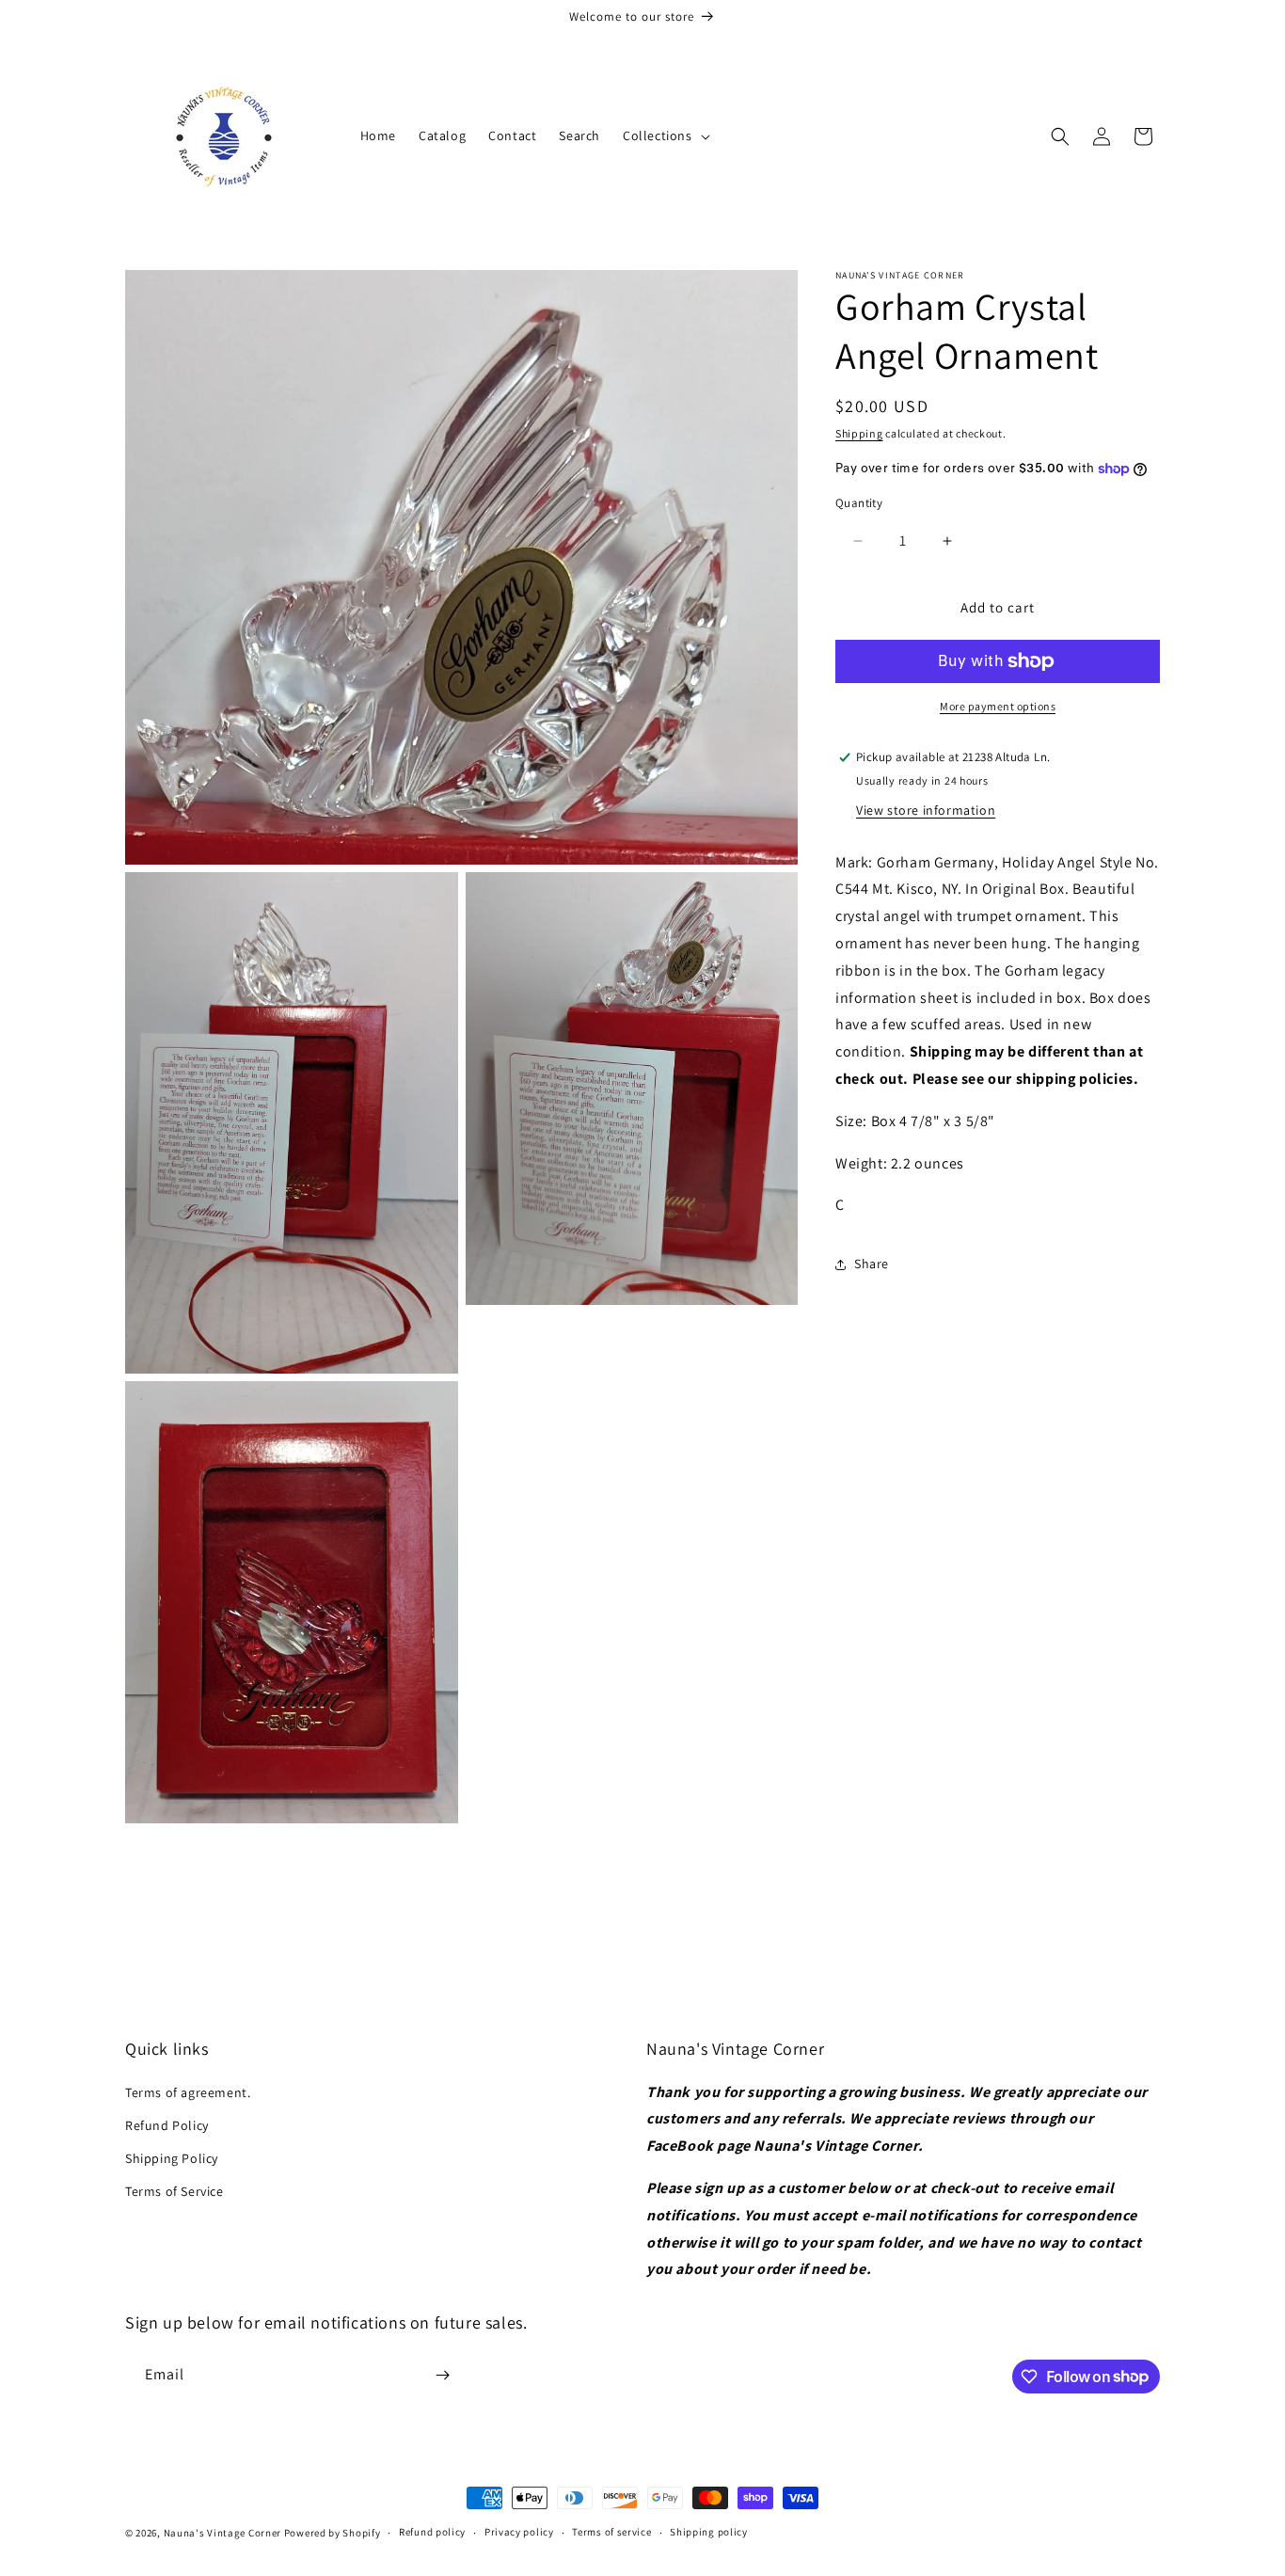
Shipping (859, 433)
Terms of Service (175, 2191)
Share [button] (872, 1264)
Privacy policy (519, 2532)
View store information (926, 810)
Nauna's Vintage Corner (222, 2533)
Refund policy (432, 2532)
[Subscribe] (442, 2375)
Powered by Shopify (333, 2533)
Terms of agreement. (188, 2092)
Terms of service (611, 2532)
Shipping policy (709, 2532)
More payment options (998, 706)
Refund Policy (167, 2125)
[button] (665, 135)
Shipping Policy (172, 2158)
